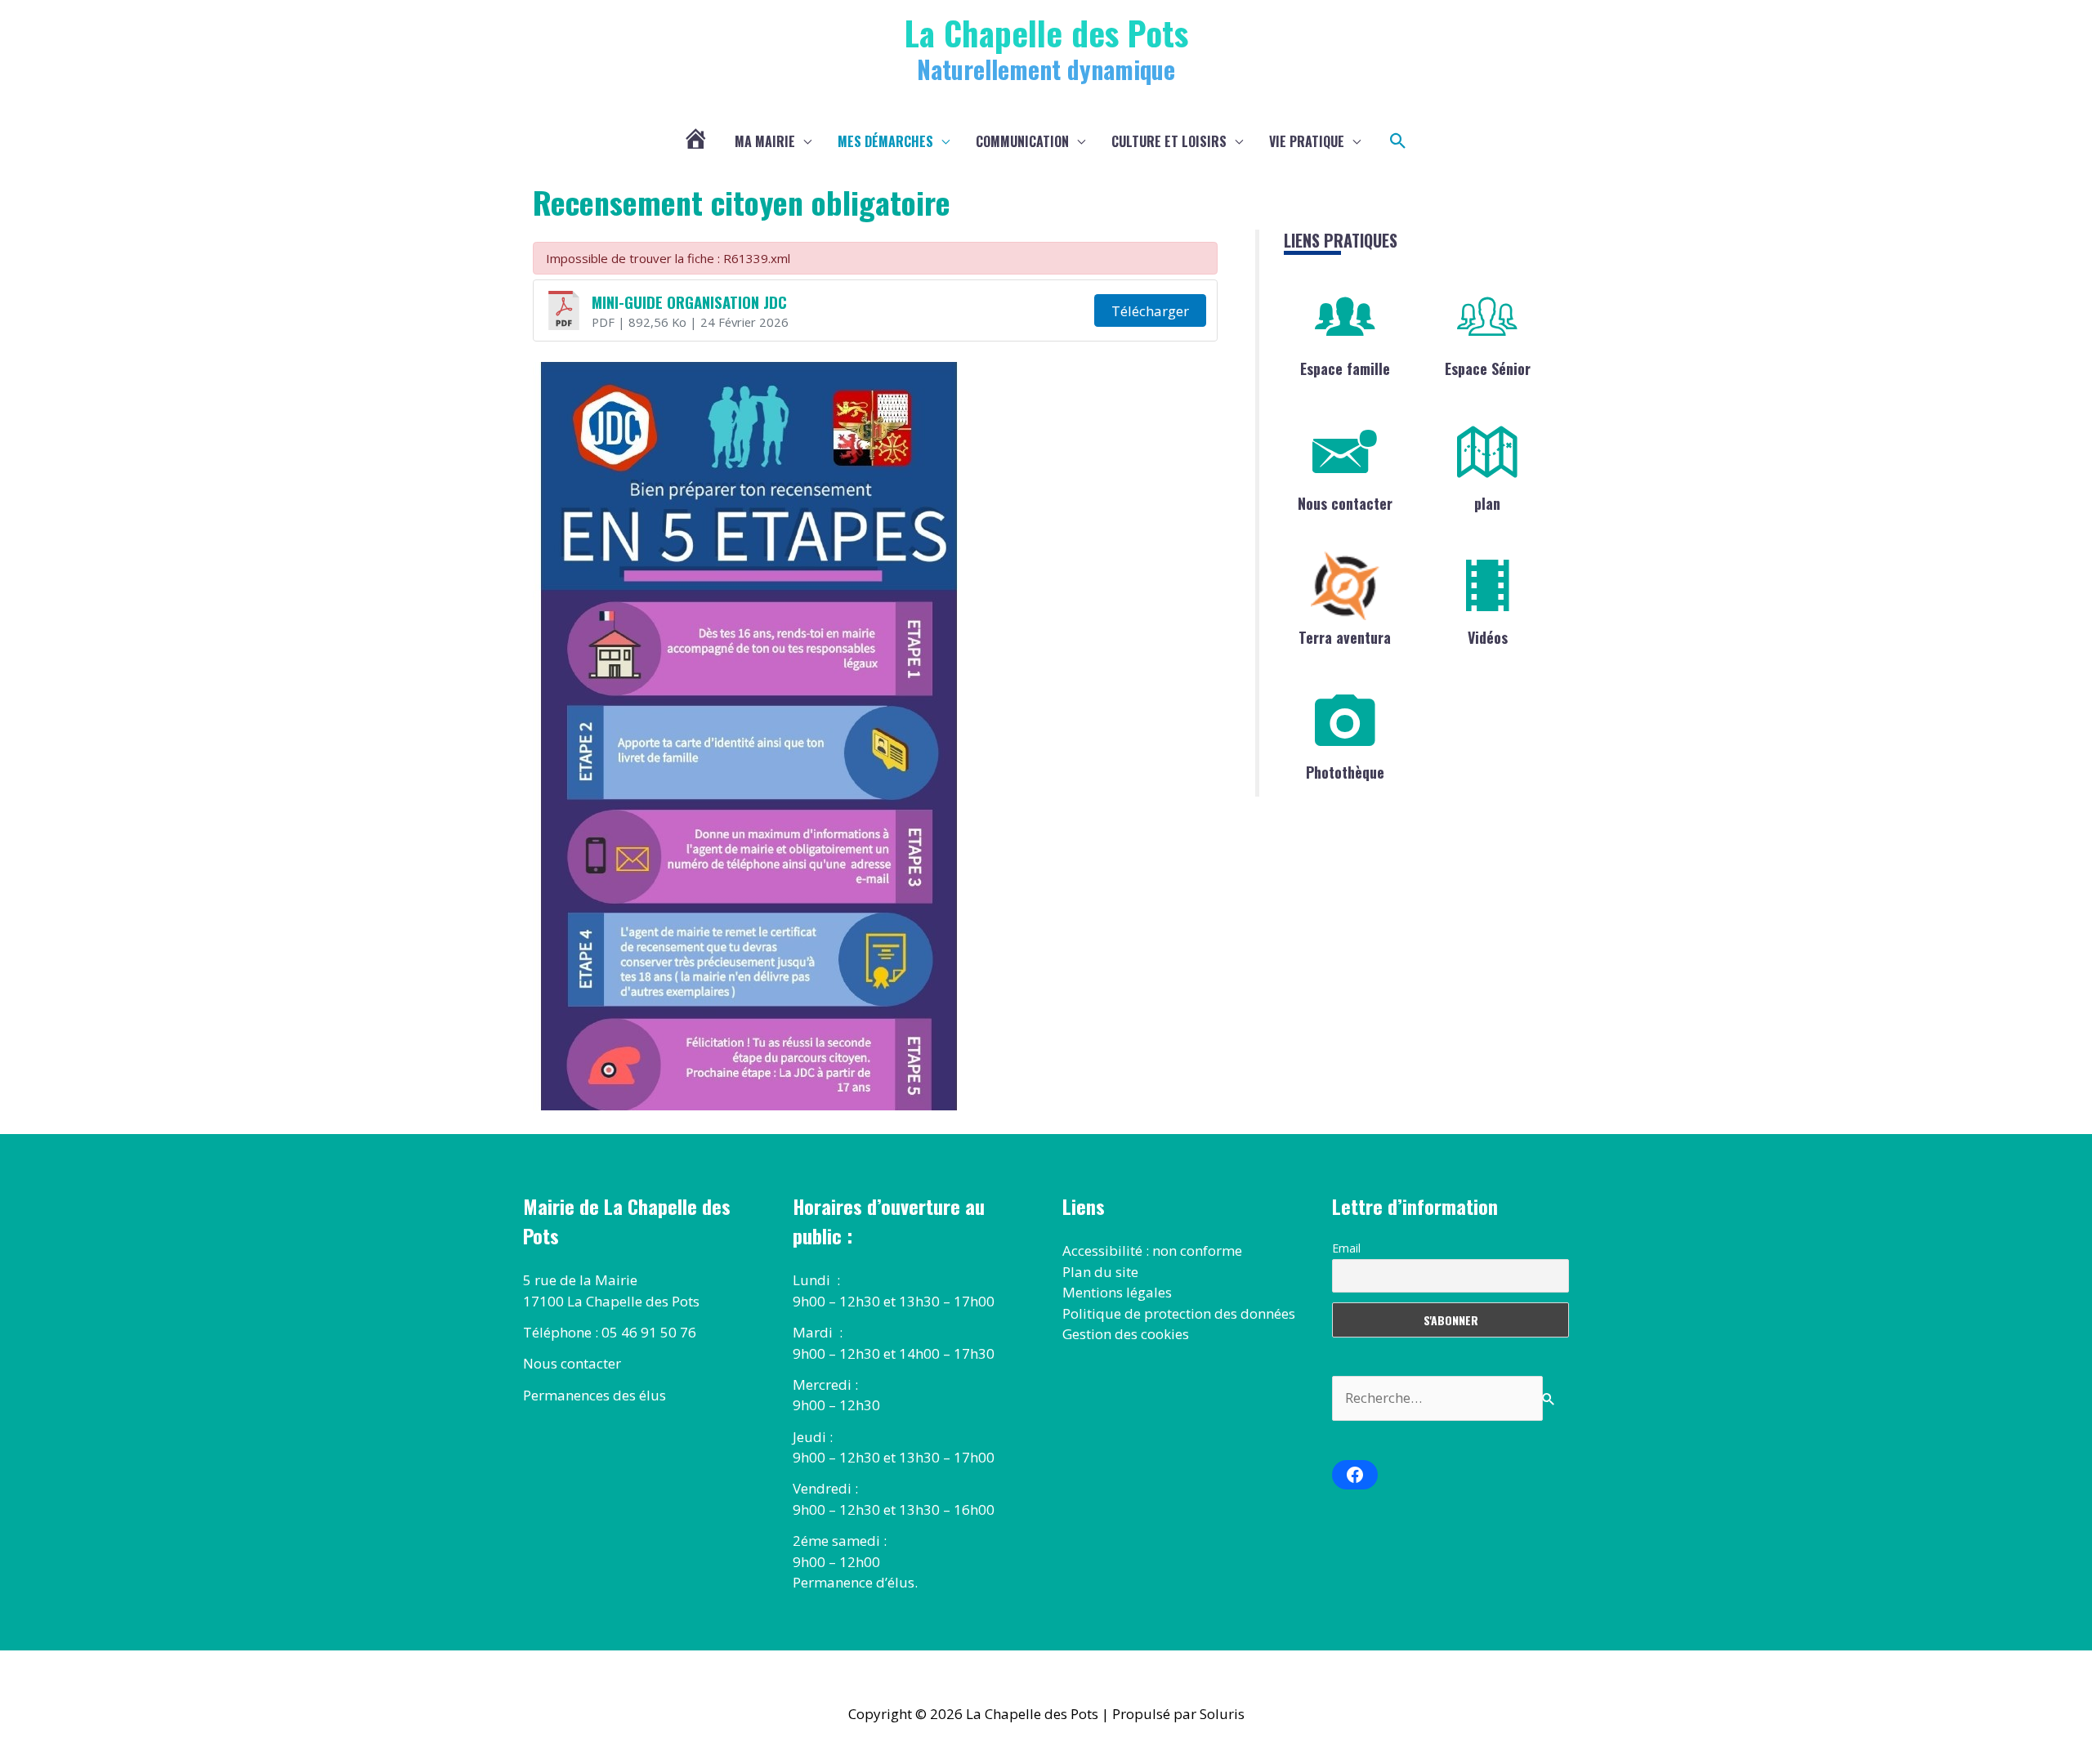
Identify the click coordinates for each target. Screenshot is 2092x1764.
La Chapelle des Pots (1046, 32)
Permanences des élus (595, 1395)
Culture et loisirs (1169, 141)
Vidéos (1488, 637)
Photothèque (1345, 772)
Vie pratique (1307, 141)
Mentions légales (1117, 1292)
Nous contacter (1345, 503)
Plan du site (1100, 1272)
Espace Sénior (1488, 368)
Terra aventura (1345, 637)
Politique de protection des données (1179, 1313)
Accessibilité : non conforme (1152, 1250)
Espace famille (1345, 368)
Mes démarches (885, 141)
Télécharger (1150, 311)
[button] (1398, 141)
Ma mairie (765, 141)
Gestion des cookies (1126, 1334)
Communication (1022, 141)
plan (1487, 503)
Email (1346, 1248)
